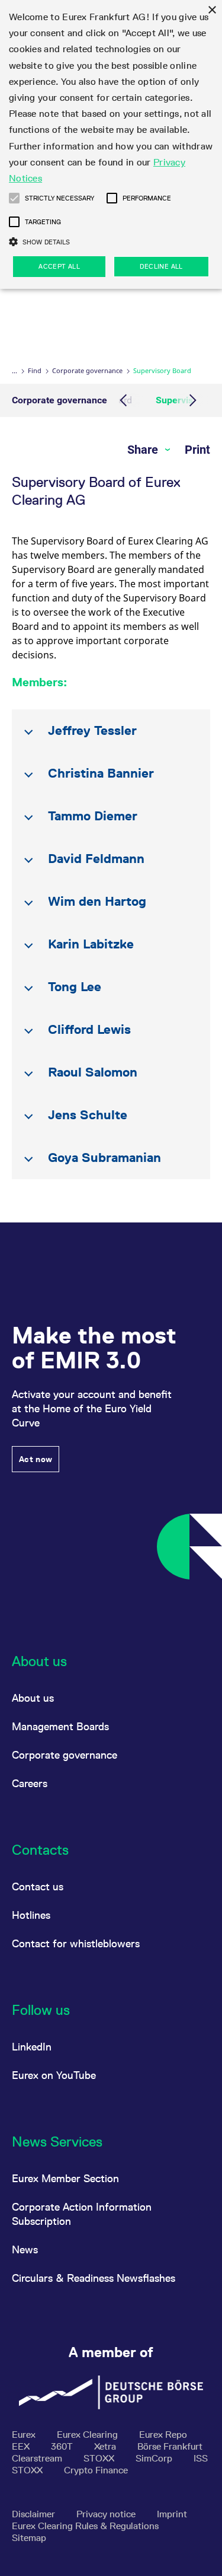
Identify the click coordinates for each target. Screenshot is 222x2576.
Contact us (38, 1886)
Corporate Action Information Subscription (82, 2214)
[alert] (111, 144)
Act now (36, 1459)
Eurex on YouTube (54, 2075)
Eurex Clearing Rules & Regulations (85, 2526)
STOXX (100, 2458)
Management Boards (60, 1726)
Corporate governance (87, 370)
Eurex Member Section (65, 2178)
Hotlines (31, 1915)
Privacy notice (107, 2514)
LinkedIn (32, 2047)
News (25, 2249)
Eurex (25, 2435)
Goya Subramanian (104, 1158)
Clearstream (38, 2458)
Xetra (106, 2446)
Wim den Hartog (97, 901)
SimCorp (155, 2458)
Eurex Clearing (89, 2435)
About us (33, 1698)
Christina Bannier (101, 773)
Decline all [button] (161, 266)
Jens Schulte (88, 1115)
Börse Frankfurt (170, 2446)
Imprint (172, 2514)
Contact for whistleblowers (76, 1943)
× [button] (212, 10)
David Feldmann (96, 859)
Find (35, 370)
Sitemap (29, 2538)
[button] (14, 198)
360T (63, 2446)
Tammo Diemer (93, 816)
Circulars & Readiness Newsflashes (94, 2278)
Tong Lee (75, 987)
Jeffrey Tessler (92, 730)
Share (144, 450)
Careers (30, 1783)
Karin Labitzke (91, 944)
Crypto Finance (96, 2470)
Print (197, 450)
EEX (22, 2446)
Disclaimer (35, 2514)
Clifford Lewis (89, 1029)
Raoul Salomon (93, 1072)
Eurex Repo (163, 2435)
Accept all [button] (59, 266)
